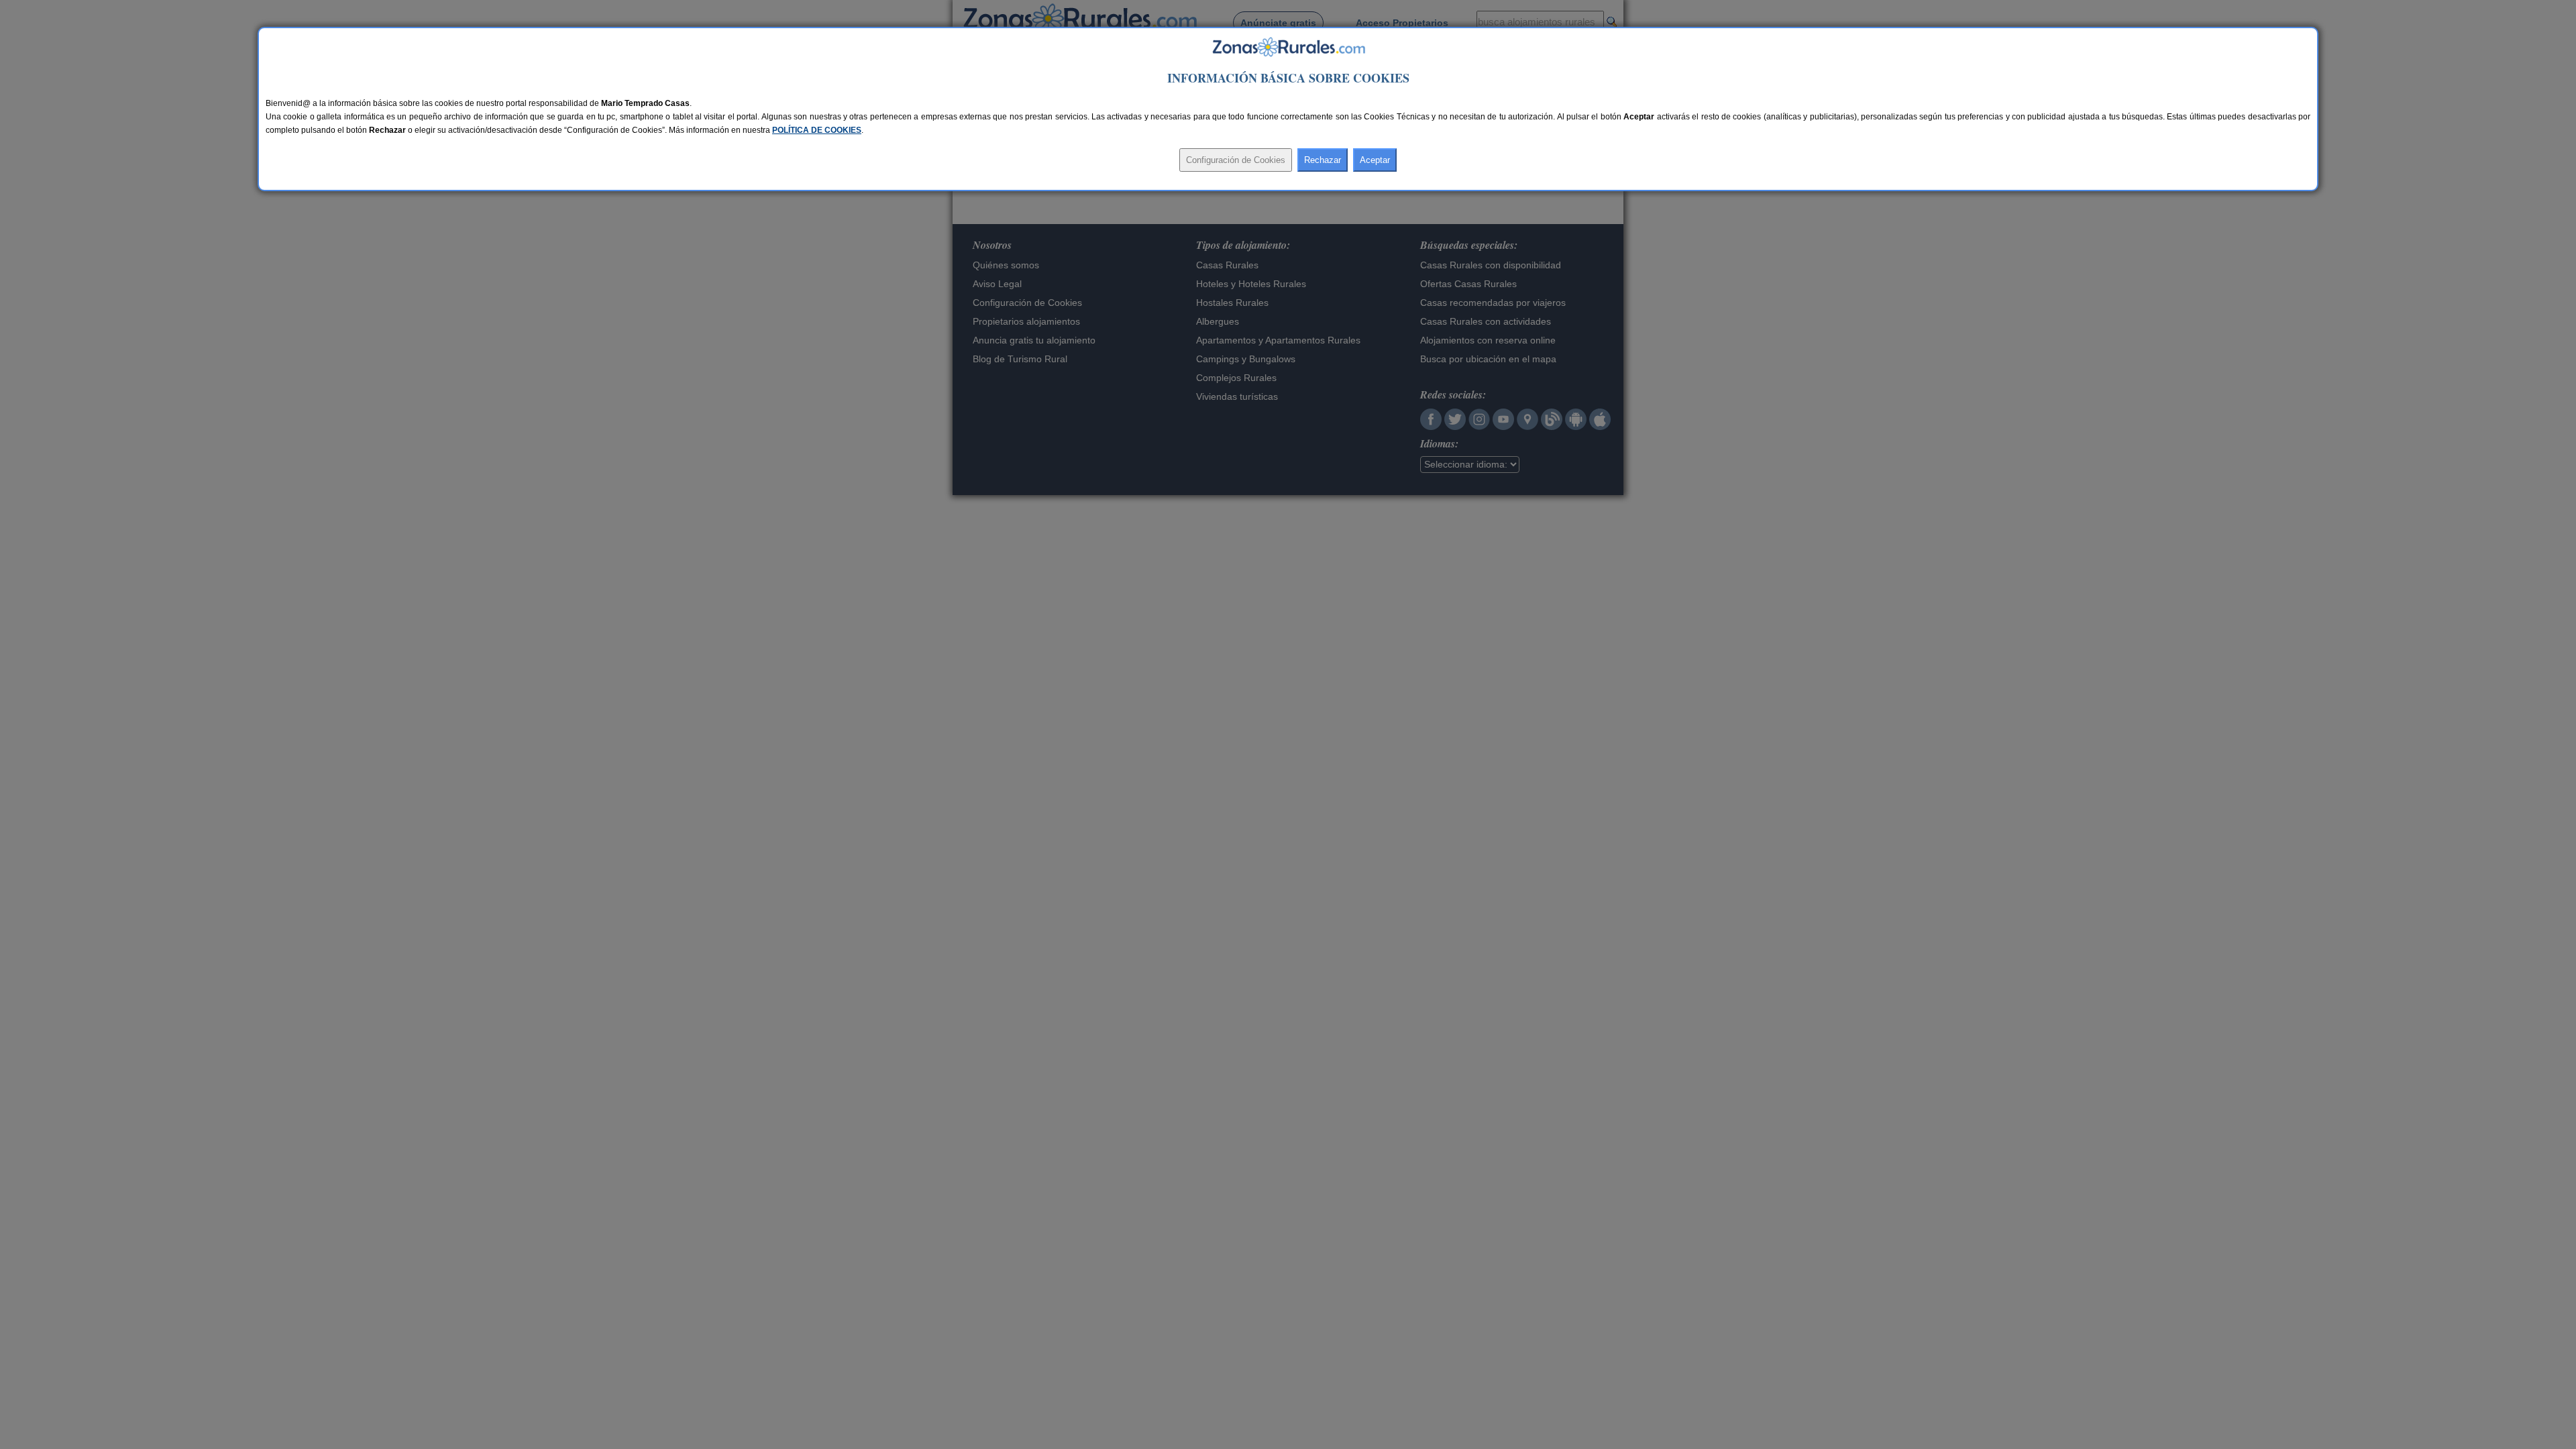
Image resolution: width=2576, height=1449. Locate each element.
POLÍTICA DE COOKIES (817, 130)
